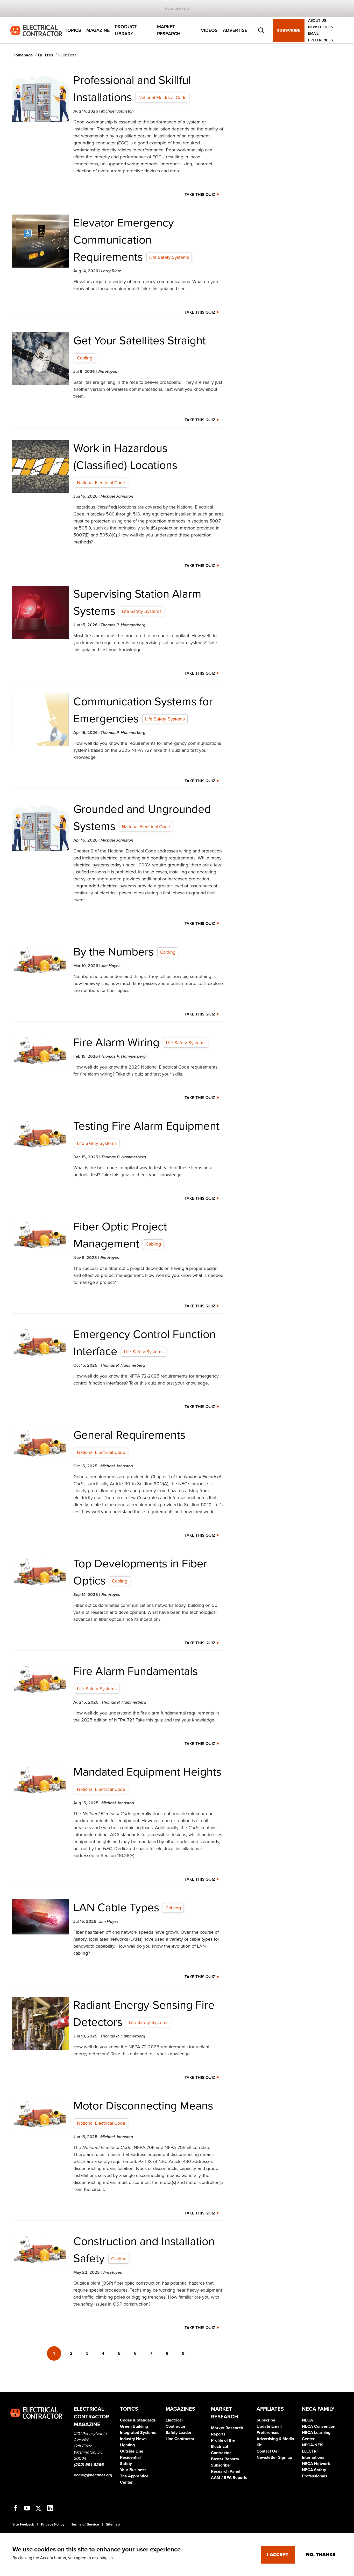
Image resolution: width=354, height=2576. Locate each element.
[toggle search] (261, 31)
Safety (126, 2464)
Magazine (98, 30)
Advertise (235, 30)
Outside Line (132, 2451)
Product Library (126, 30)
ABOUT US (317, 21)
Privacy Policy (53, 2524)
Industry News (133, 2439)
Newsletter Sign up (274, 2457)
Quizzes (46, 55)
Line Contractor (180, 2439)
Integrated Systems (138, 2433)
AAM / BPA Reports (229, 2478)
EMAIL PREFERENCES (320, 37)
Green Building (134, 2426)
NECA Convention (319, 2426)
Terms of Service (85, 2524)
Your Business (133, 2470)
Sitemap (113, 2524)
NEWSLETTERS (320, 27)
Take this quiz (200, 195)
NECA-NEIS (313, 2445)
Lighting (127, 2445)
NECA (307, 2420)
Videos (209, 30)
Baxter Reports (225, 2459)
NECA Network (316, 2464)
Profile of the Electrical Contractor (223, 2447)
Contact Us (267, 2451)
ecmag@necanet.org (93, 2475)
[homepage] (36, 30)
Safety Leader (179, 2433)
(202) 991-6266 (89, 2465)
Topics (73, 30)
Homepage (23, 55)
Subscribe (289, 31)
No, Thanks (321, 2555)
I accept (278, 2555)
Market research (169, 30)
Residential (130, 2457)
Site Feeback (23, 2524)
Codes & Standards (138, 2420)
